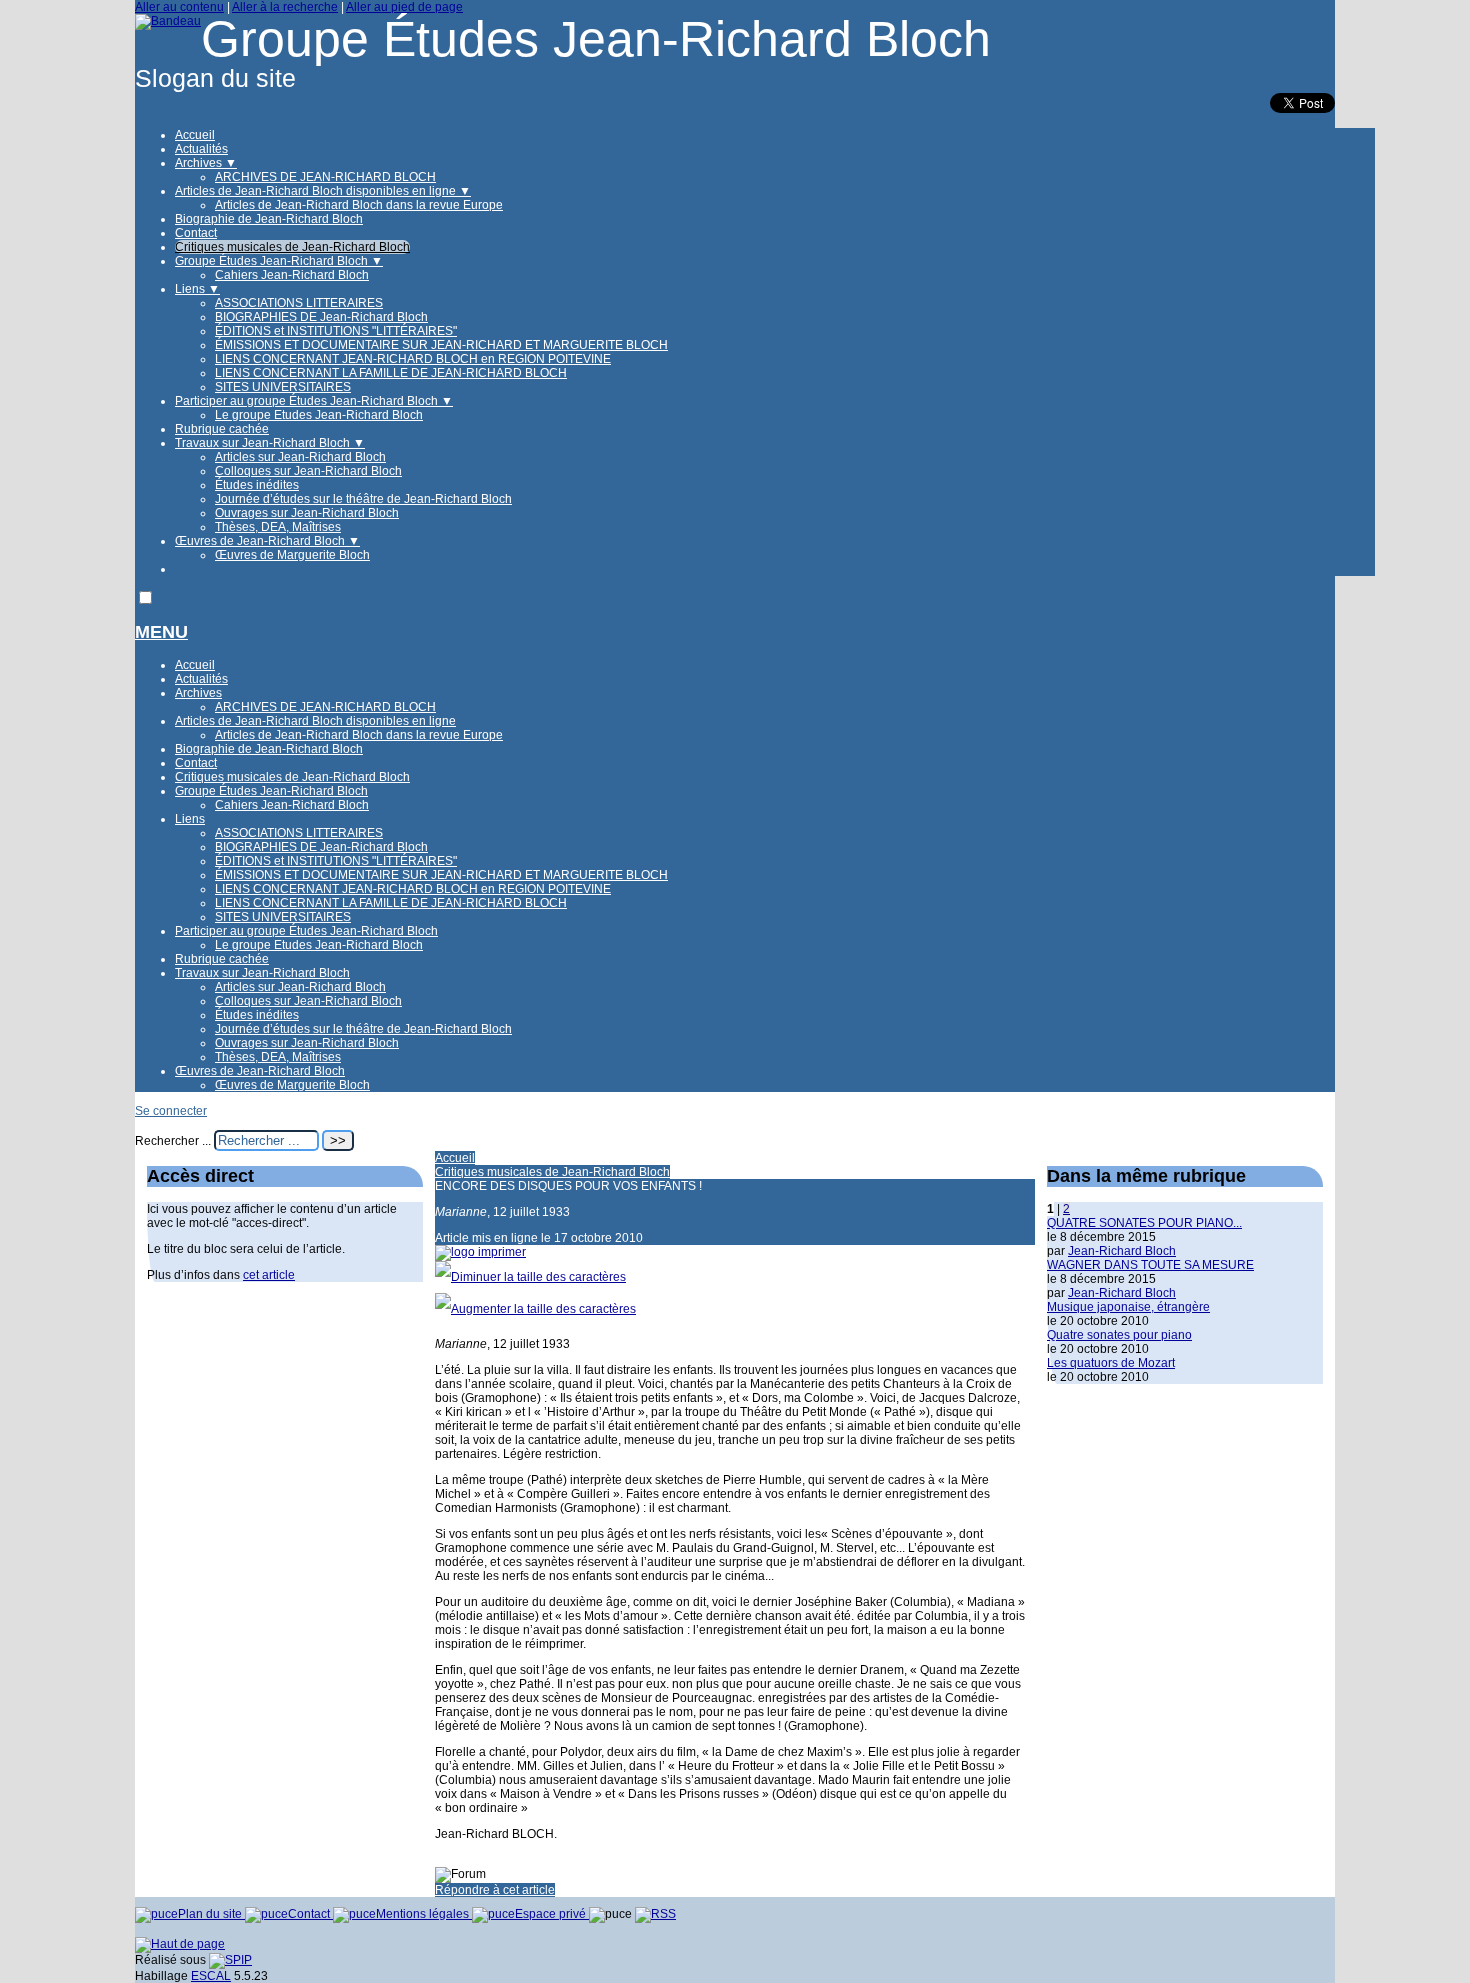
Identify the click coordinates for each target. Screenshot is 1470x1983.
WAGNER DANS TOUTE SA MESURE (1150, 1265)
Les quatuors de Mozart (1111, 1363)
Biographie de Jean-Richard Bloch (269, 219)
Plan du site (211, 1914)
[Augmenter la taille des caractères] (535, 1309)
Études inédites (257, 485)
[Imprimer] (480, 1252)
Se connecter (171, 1111)
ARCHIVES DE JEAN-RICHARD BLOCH (325, 177)
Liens (197, 289)
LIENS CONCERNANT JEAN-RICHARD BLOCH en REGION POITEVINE (413, 359)
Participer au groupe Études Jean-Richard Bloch (314, 401)
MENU (161, 632)
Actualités (201, 149)
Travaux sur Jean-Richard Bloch (270, 443)
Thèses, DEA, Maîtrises (278, 527)
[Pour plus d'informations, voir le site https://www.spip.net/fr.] (230, 1960)
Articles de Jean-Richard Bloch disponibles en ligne (323, 191)
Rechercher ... (173, 1141)
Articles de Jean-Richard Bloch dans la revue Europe (359, 205)
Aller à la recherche (285, 7)
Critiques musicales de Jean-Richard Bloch (292, 247)
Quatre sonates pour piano (1119, 1335)
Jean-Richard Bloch (1122, 1251)
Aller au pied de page (404, 7)
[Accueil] (168, 21)
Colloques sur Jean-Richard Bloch (308, 471)
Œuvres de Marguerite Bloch (292, 555)
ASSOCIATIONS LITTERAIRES (299, 303)
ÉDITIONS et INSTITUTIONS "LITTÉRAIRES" (336, 331)
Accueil (195, 135)
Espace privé (552, 1914)
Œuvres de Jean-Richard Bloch (267, 541)
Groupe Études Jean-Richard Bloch (279, 261)
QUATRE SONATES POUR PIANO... (1144, 1223)
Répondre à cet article (495, 1890)
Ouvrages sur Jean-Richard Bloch (307, 513)
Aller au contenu (179, 7)
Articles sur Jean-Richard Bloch (300, 457)
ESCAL (211, 1976)
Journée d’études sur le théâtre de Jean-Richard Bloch (363, 499)
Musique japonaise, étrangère (1128, 1307)
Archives (206, 163)
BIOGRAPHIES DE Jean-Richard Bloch (321, 317)
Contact (196, 233)
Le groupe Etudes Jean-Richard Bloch (319, 415)
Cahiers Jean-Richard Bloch (292, 275)
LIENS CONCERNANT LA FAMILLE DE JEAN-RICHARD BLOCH (391, 373)
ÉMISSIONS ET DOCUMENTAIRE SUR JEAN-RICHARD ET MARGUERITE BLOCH (441, 345)
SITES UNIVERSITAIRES (283, 387)
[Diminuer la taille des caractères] (530, 1277)
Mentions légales (424, 1914)
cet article (269, 1275)
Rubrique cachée (222, 429)
